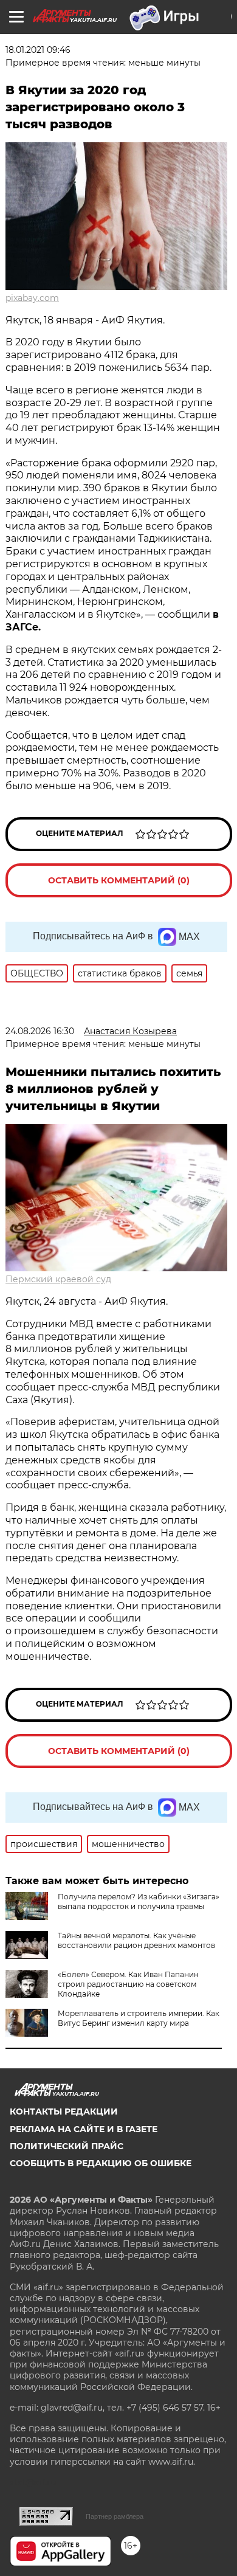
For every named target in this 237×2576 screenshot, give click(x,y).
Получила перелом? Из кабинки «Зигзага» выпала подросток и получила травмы (139, 1901)
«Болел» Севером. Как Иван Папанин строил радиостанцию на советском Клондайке (128, 1984)
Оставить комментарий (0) (119, 880)
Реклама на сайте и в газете (84, 2129)
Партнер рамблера (115, 2516)
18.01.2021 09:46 (38, 50)
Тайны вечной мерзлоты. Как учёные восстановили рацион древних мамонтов (136, 1940)
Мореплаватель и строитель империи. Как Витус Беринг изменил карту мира (139, 2018)
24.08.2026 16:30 (40, 1031)
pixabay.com (32, 298)
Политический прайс (67, 2146)
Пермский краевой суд (58, 1279)
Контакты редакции (64, 2112)
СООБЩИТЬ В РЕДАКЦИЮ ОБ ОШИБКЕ (101, 2163)
